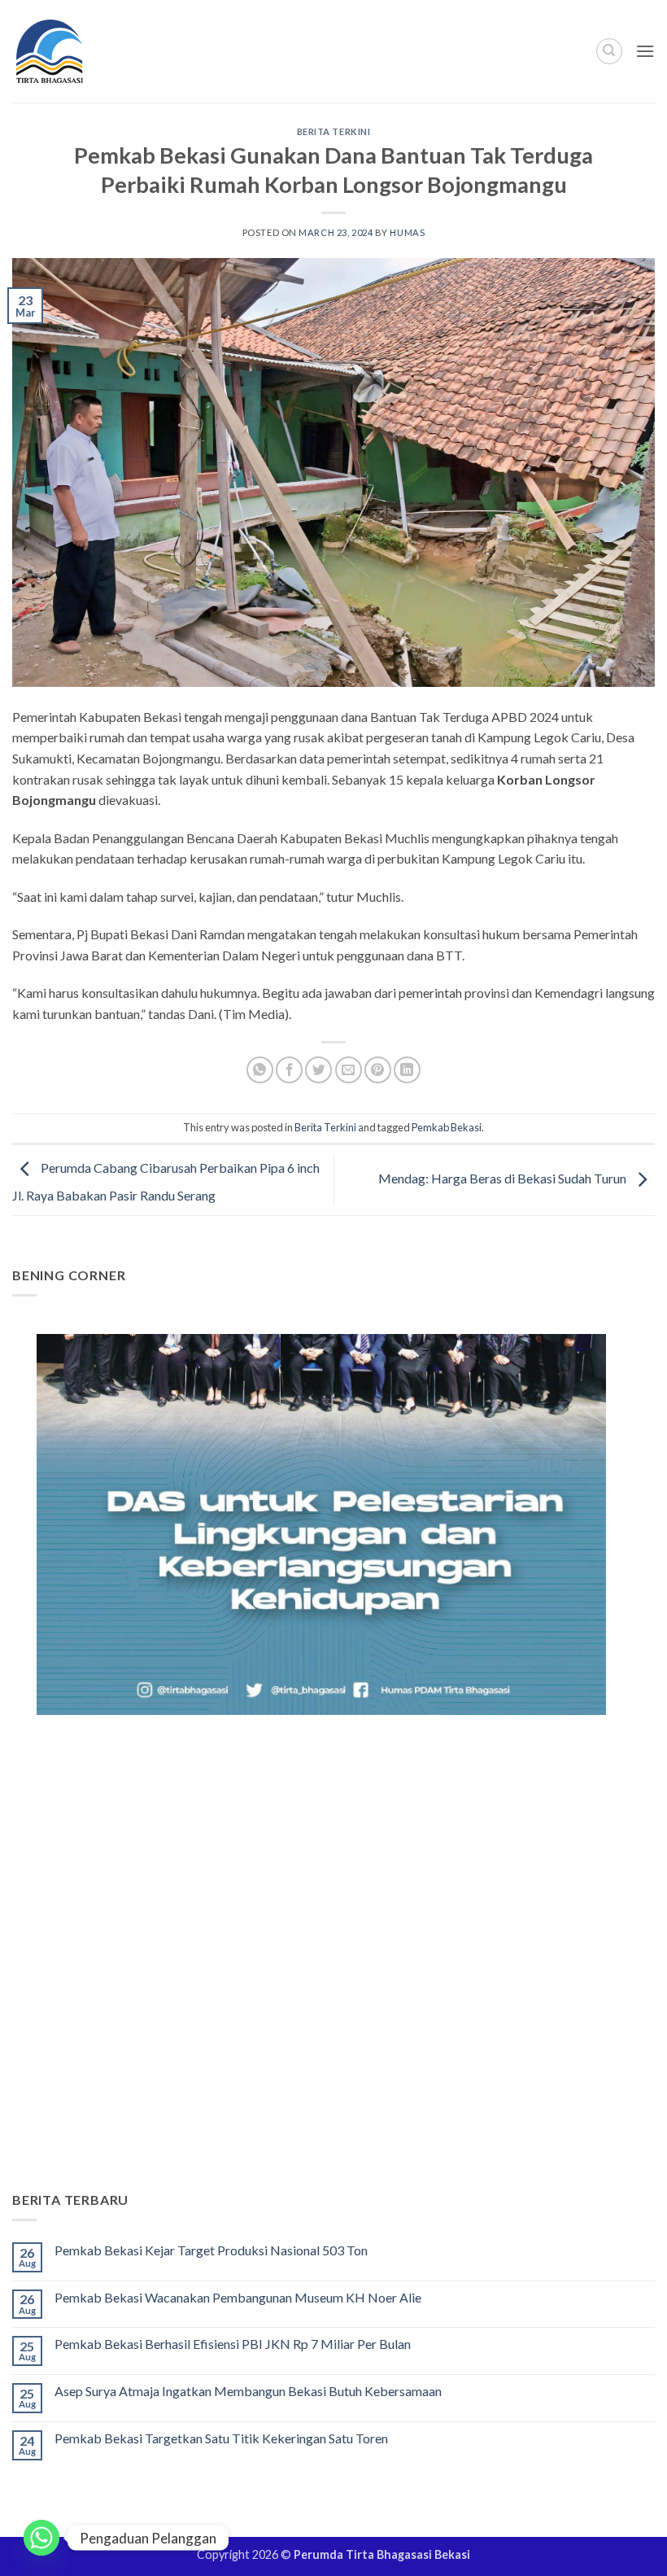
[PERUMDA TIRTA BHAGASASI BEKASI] (81, 51)
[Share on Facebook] (289, 1070)
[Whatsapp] (41, 2538)
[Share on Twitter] (318, 1070)
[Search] (609, 51)
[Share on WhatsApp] (260, 1070)
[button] (645, 51)
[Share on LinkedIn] (407, 1070)
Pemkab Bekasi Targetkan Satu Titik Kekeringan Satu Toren (221, 2438)
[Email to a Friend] (349, 1070)
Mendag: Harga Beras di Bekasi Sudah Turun (504, 1178)
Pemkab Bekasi (447, 1127)
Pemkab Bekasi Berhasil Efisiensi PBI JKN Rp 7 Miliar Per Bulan (233, 2344)
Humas (407, 232)
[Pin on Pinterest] (378, 1070)
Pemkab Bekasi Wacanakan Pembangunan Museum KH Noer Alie (238, 2297)
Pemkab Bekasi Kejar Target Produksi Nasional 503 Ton (211, 2250)
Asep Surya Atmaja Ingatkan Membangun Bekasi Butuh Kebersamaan (248, 2391)
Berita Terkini (334, 131)
